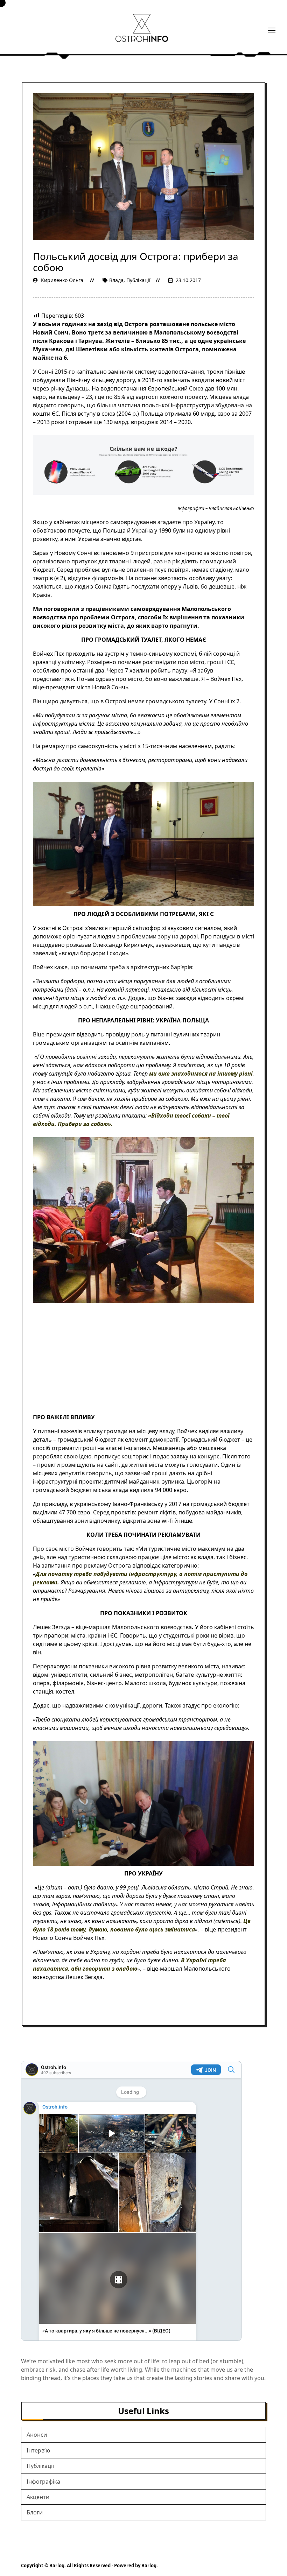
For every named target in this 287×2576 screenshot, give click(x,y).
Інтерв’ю (38, 2450)
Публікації (138, 280)
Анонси (37, 2435)
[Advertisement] (143, 1361)
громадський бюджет (220, 1504)
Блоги (35, 2512)
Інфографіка (43, 2482)
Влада (116, 280)
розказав (79, 945)
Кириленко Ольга (62, 280)
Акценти (38, 2497)
